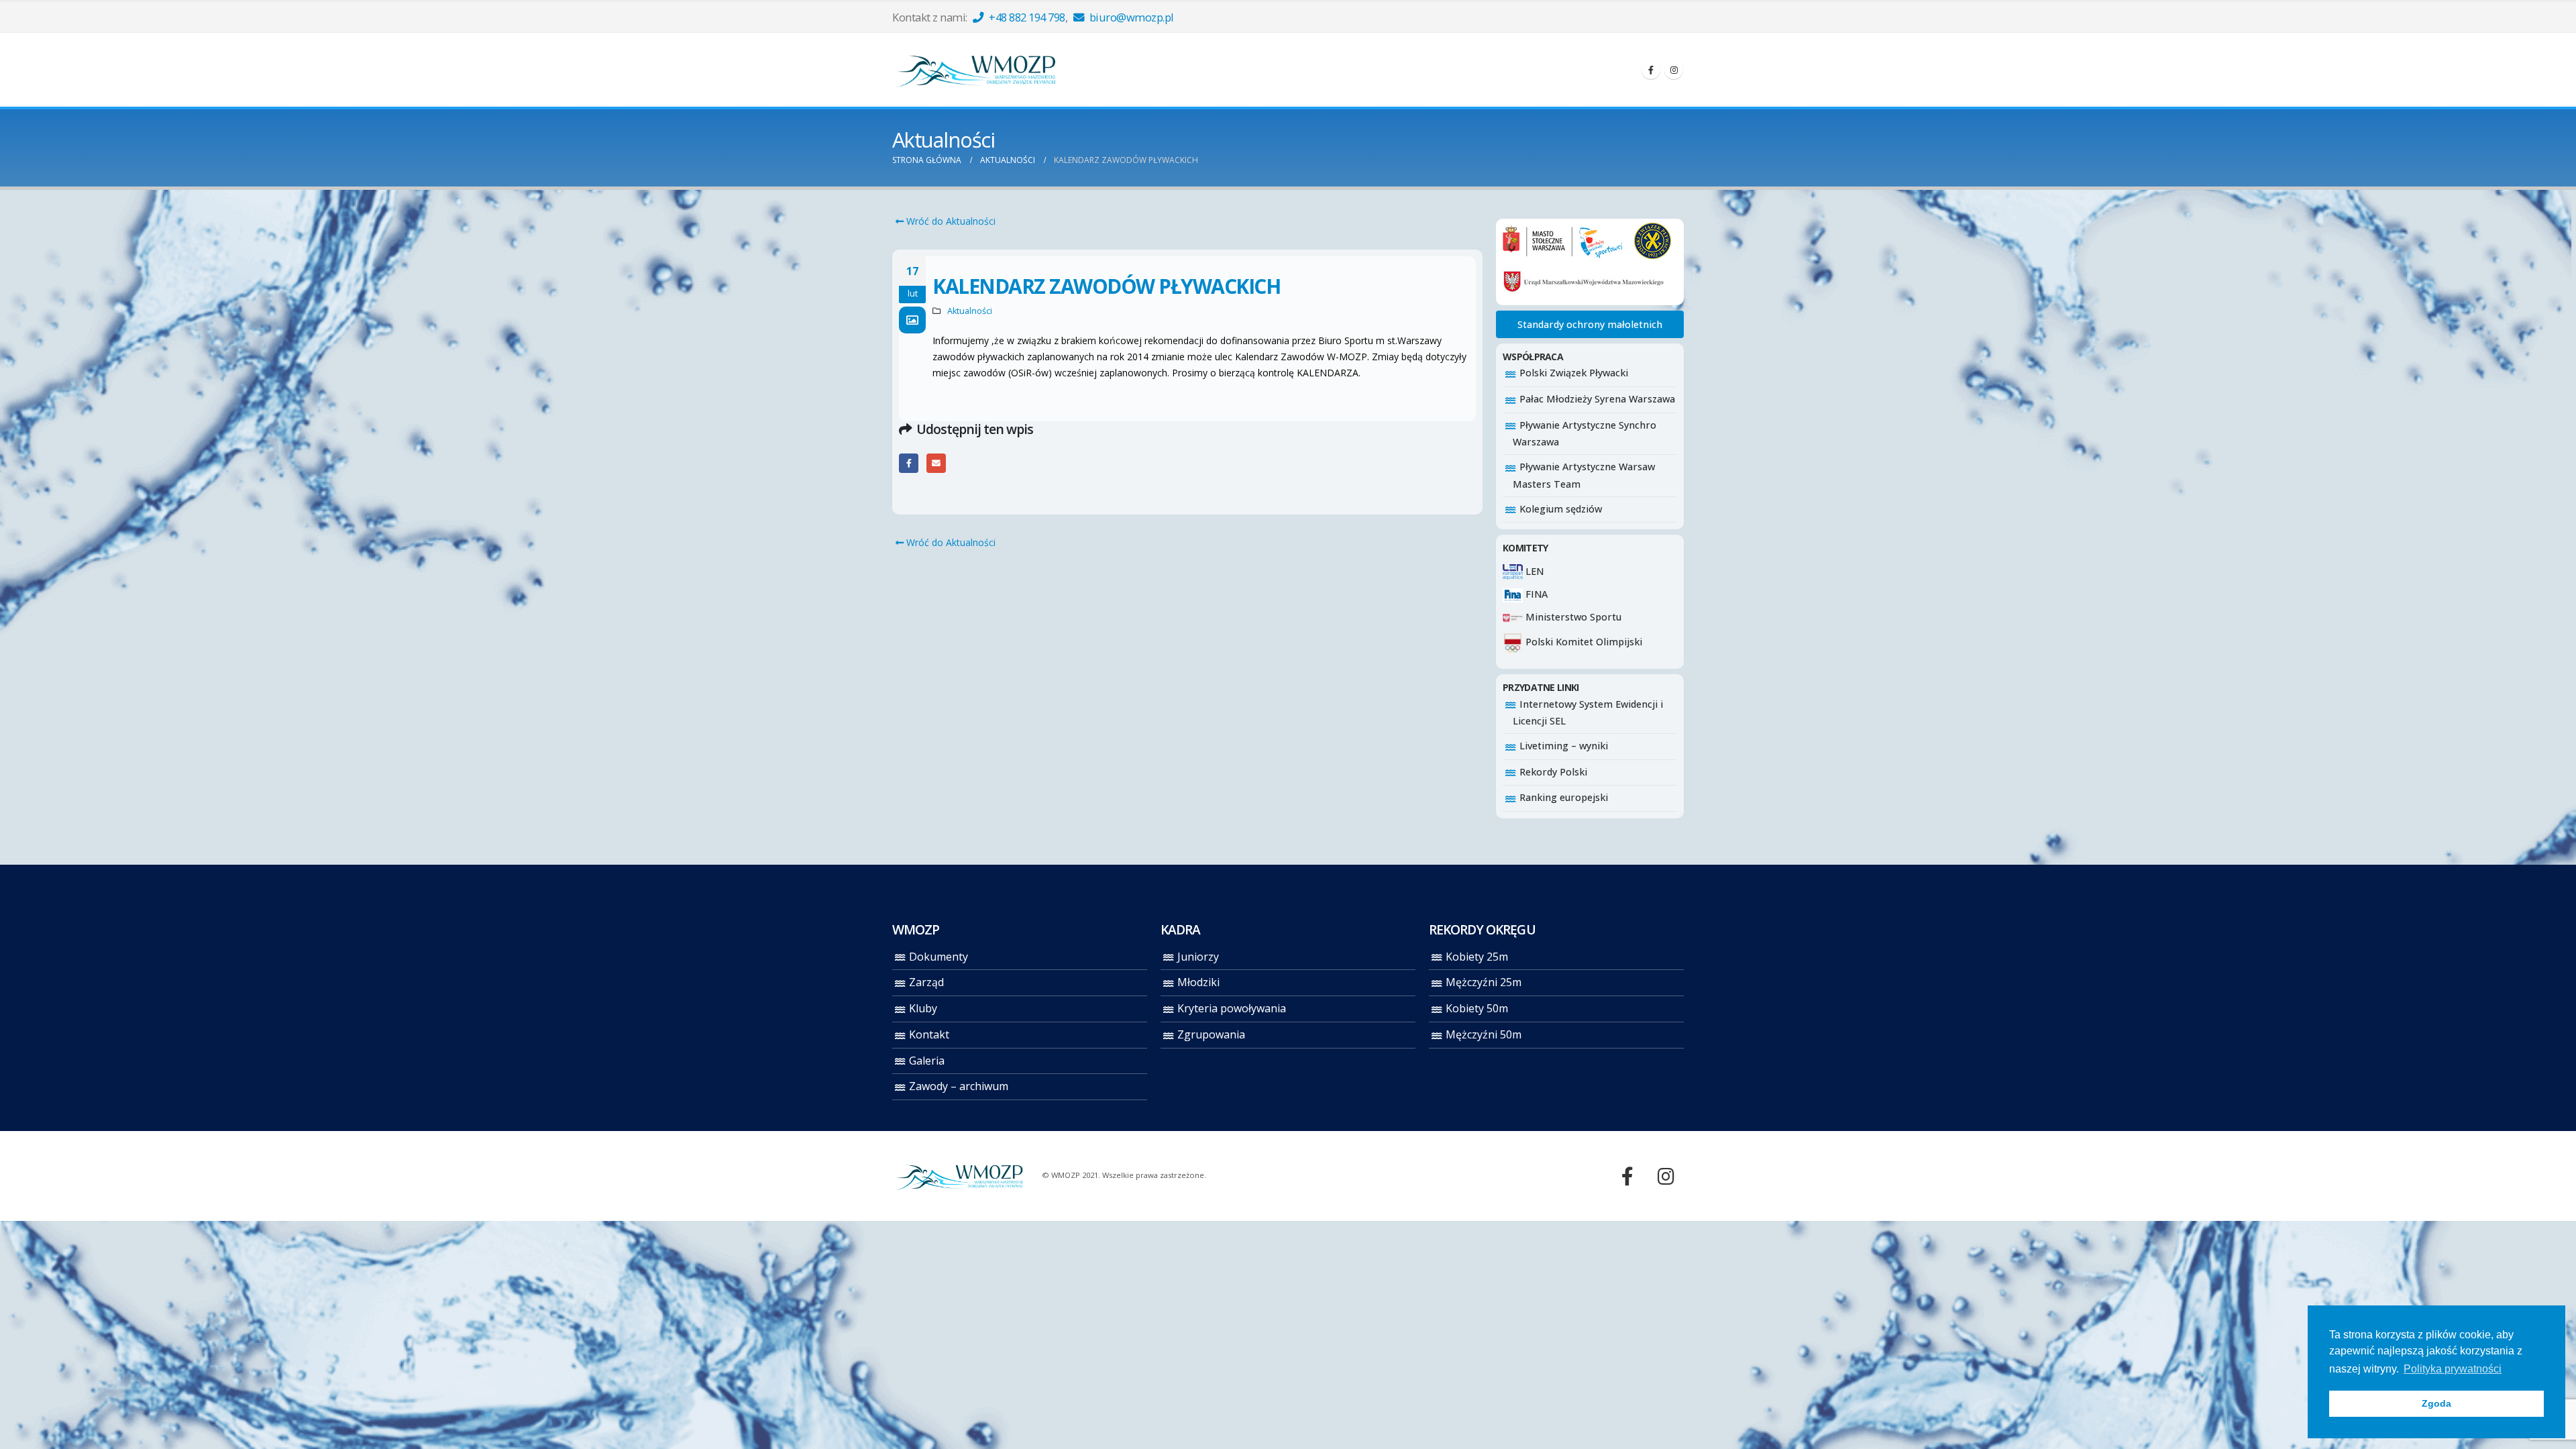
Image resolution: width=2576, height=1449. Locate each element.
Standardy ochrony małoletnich (1590, 324)
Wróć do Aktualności (950, 221)
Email (936, 463)
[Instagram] (1674, 70)
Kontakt (929, 1034)
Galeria (927, 1061)
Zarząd (926, 982)
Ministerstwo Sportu (1572, 617)
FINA (1535, 594)
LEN (1533, 571)
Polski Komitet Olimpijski (1582, 642)
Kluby (923, 1008)
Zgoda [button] (2436, 1403)
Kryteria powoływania (1232, 1008)
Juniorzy (1198, 957)
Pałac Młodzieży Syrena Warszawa (1597, 399)
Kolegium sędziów (1561, 509)
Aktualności (970, 311)
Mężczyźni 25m (1484, 982)
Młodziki (1198, 982)
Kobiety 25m (1477, 957)
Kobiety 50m (1477, 1008)
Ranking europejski (1564, 797)
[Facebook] (1651, 70)
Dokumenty (938, 957)
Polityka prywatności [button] (2453, 1369)
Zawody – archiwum (959, 1086)
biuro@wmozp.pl (1130, 17)
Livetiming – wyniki (1564, 746)
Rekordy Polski (1553, 772)
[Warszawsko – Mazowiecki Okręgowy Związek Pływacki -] (976, 70)
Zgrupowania (1211, 1034)
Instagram (1666, 1176)
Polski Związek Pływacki (1574, 373)
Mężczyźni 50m (1484, 1034)
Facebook (909, 463)
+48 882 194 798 (1026, 17)
